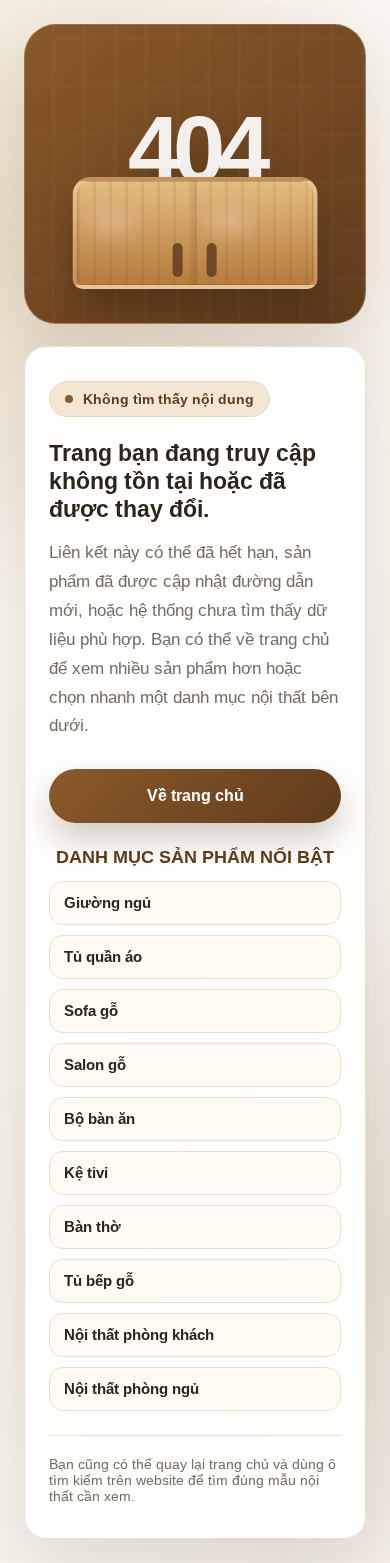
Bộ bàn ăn (99, 1119)
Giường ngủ (107, 903)
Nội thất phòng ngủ (131, 1389)
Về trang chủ (195, 795)
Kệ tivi (86, 1173)
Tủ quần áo (103, 957)
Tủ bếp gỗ (99, 1281)
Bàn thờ (92, 1227)
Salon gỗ (95, 1065)
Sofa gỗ (91, 1011)
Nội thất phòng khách (139, 1335)
